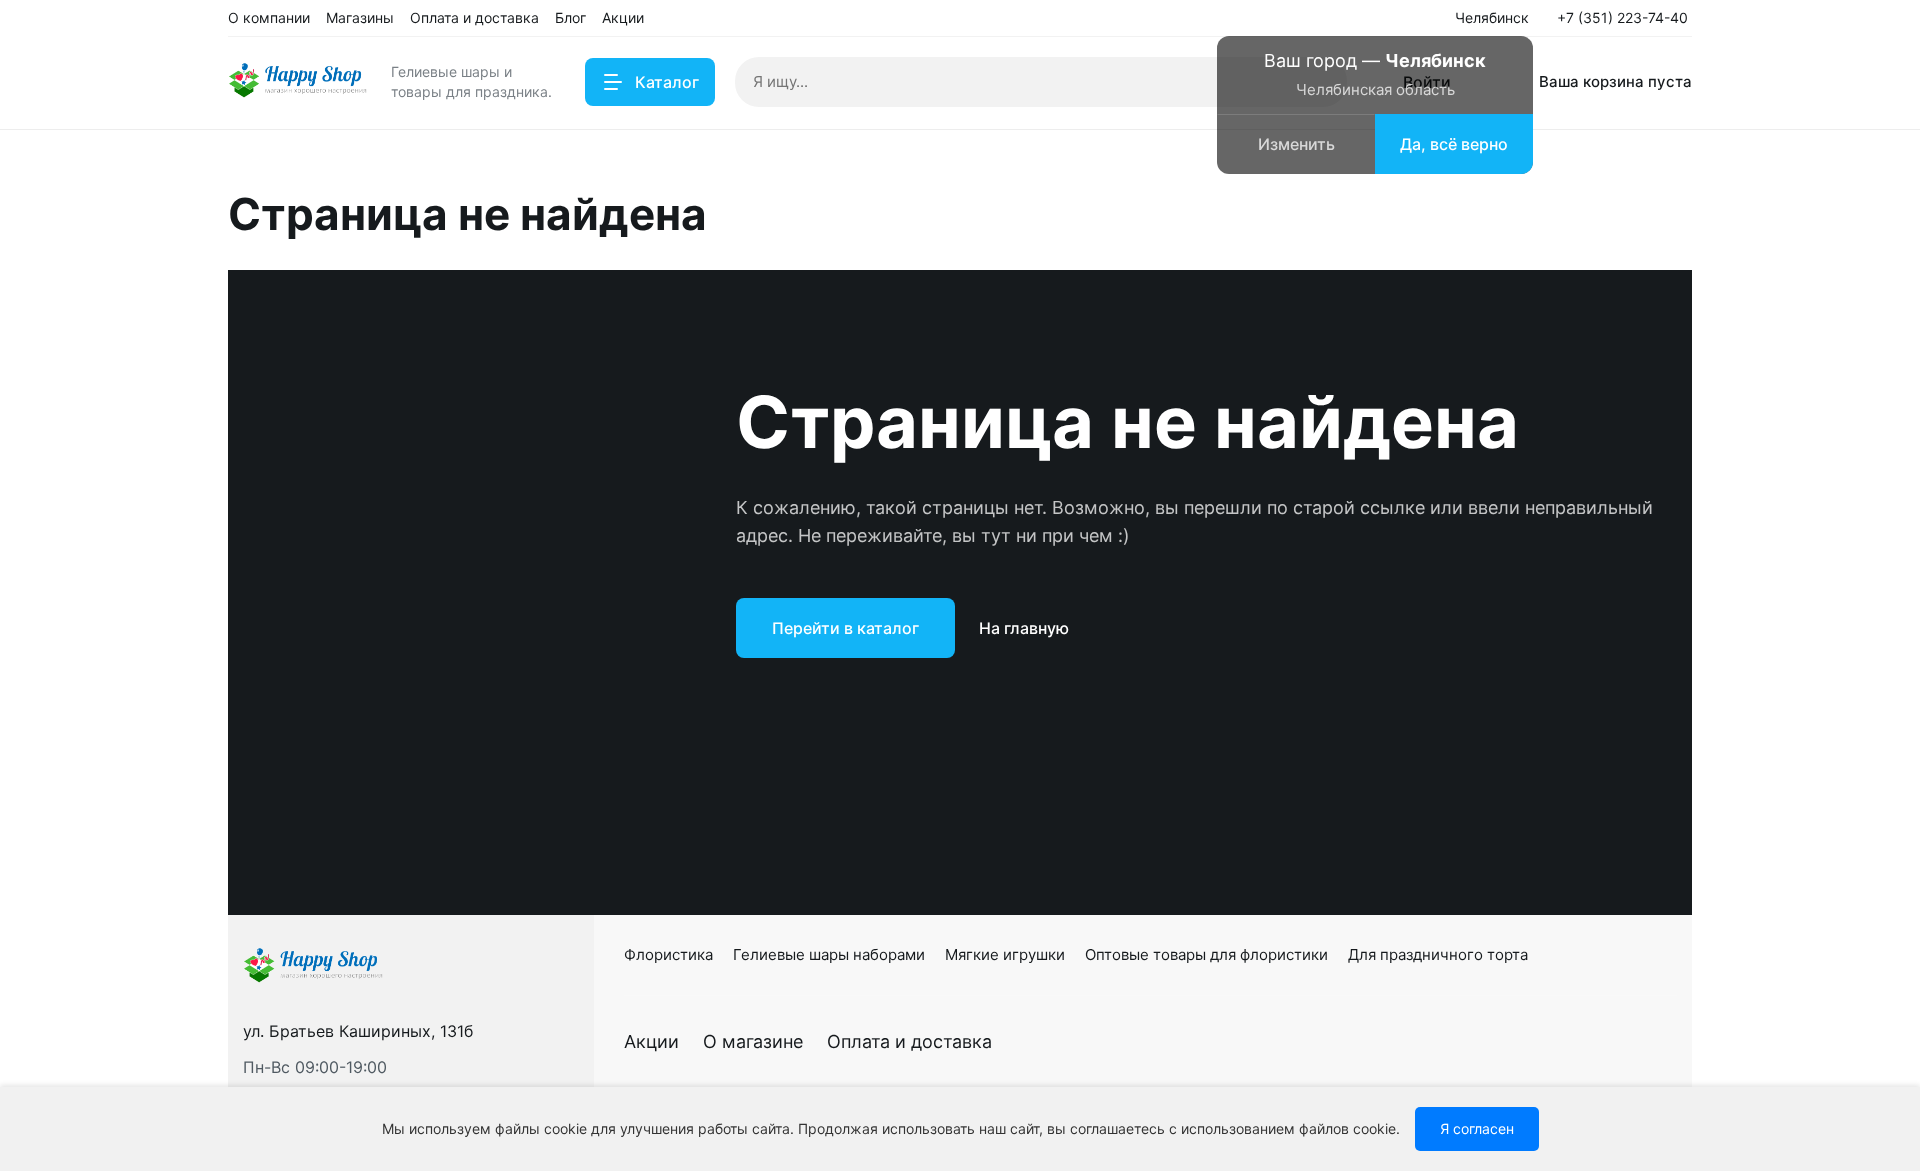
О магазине (753, 1041)
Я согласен (1477, 1128)
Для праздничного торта (1438, 954)
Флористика (668, 954)
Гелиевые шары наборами (829, 954)
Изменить (1296, 144)
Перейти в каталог (845, 628)
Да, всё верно (1454, 144)
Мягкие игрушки (1005, 954)
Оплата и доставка (909, 1041)
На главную (1024, 628)
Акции (651, 1041)
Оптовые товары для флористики (1206, 954)
